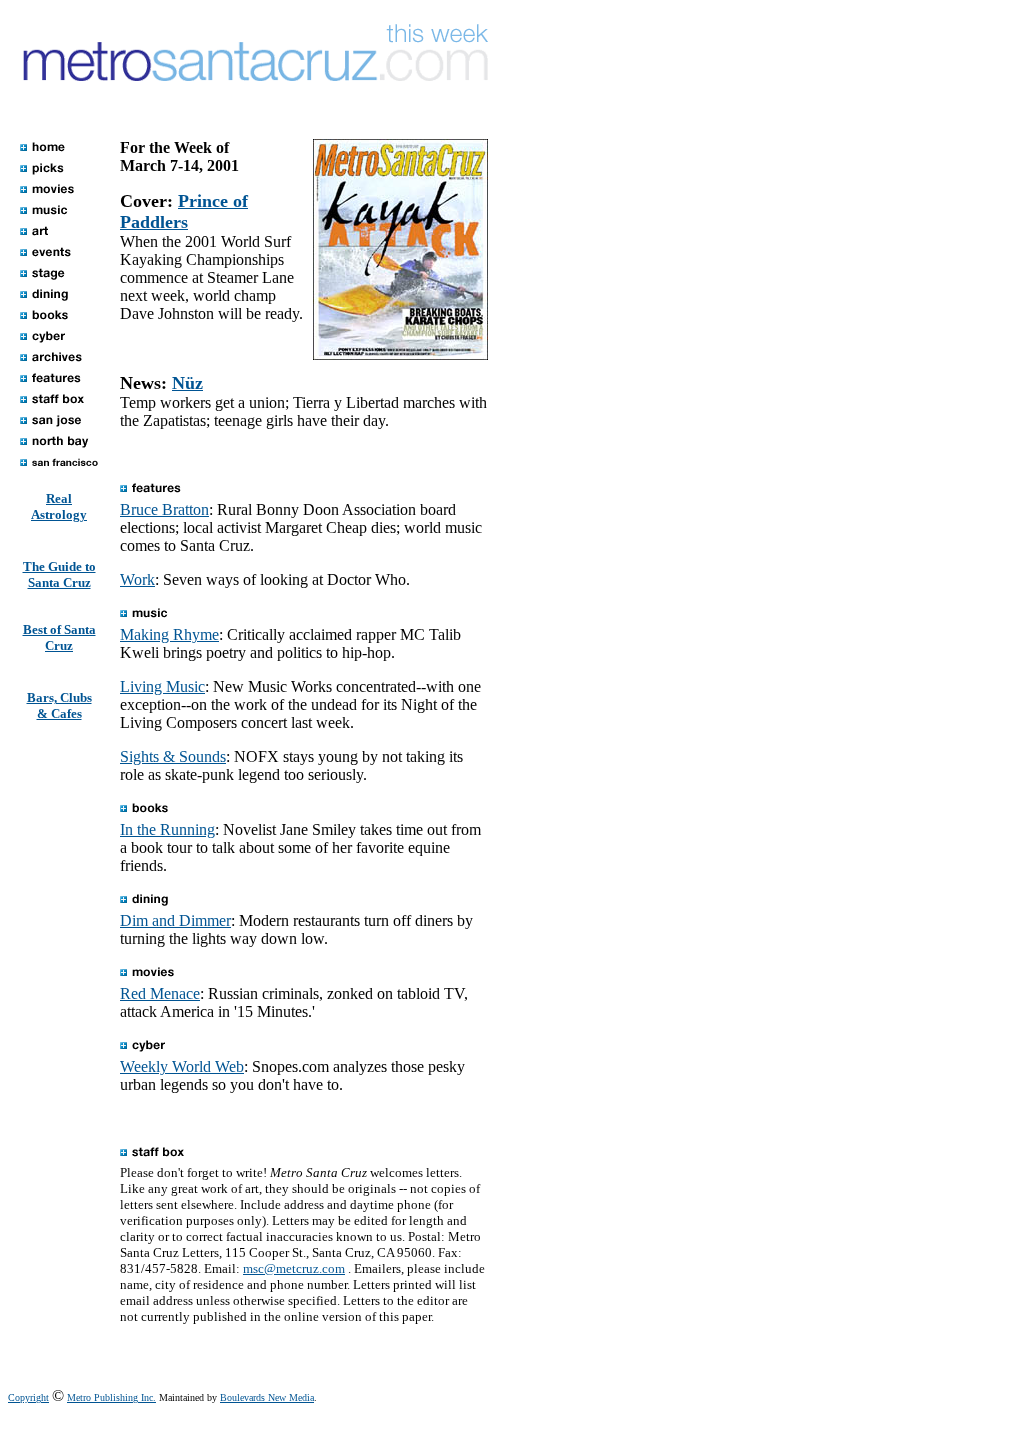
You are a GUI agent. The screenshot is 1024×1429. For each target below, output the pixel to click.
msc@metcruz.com (294, 1268)
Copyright (28, 1397)
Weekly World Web (182, 1066)
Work (137, 579)
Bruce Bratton (164, 509)
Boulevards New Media (267, 1397)
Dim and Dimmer (175, 920)
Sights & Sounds (173, 756)
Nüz (187, 383)
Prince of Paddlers (184, 211)
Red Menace (160, 993)
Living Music (162, 686)
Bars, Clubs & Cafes (59, 705)
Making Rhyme (169, 634)
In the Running (167, 829)
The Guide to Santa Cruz (59, 574)
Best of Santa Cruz (59, 637)
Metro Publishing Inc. (111, 1397)
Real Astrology (59, 506)
